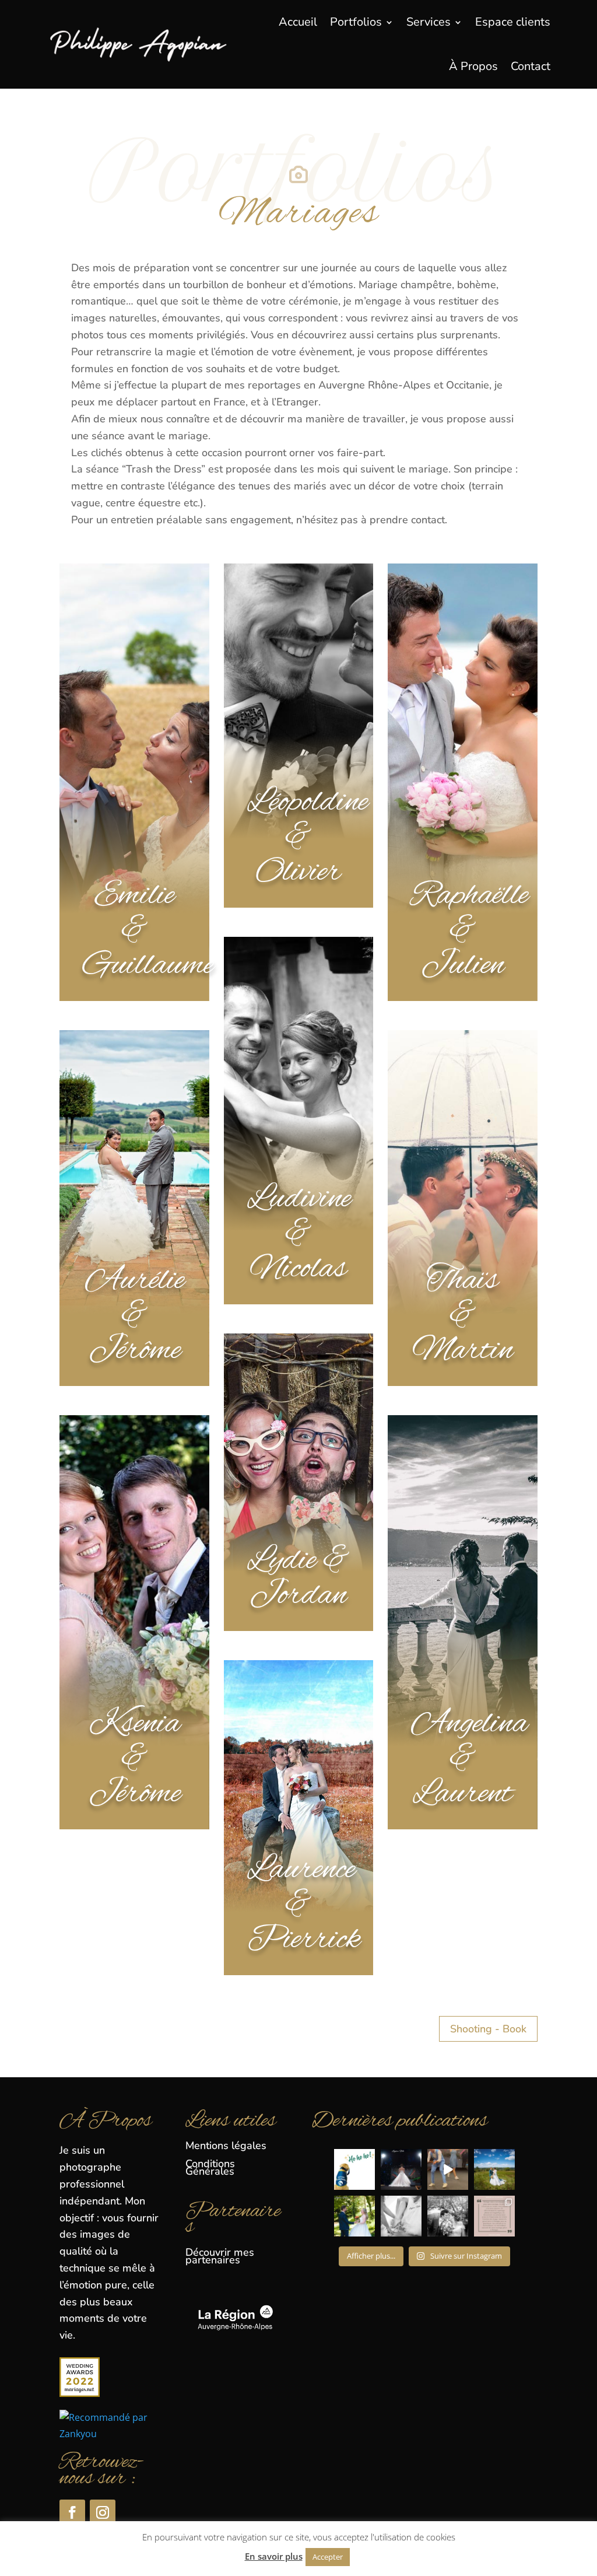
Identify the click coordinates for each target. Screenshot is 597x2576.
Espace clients (513, 22)
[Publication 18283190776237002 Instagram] (448, 2169)
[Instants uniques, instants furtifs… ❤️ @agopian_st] (354, 2216)
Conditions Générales (210, 2167)
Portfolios (356, 22)
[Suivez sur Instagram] (103, 2512)
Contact (531, 66)
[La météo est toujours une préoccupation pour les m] (494, 2216)
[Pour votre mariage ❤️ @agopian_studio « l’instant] (448, 2216)
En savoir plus (274, 2556)
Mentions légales (226, 2145)
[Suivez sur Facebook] (72, 2512)
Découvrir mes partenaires (220, 2256)
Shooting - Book (488, 2029)
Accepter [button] (328, 2557)
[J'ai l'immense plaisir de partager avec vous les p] (401, 2169)
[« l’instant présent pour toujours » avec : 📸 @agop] (494, 2169)
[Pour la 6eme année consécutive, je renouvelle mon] (354, 2169)
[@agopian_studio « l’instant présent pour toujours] (401, 2216)
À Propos (473, 66)
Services (429, 22)
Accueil (298, 22)
